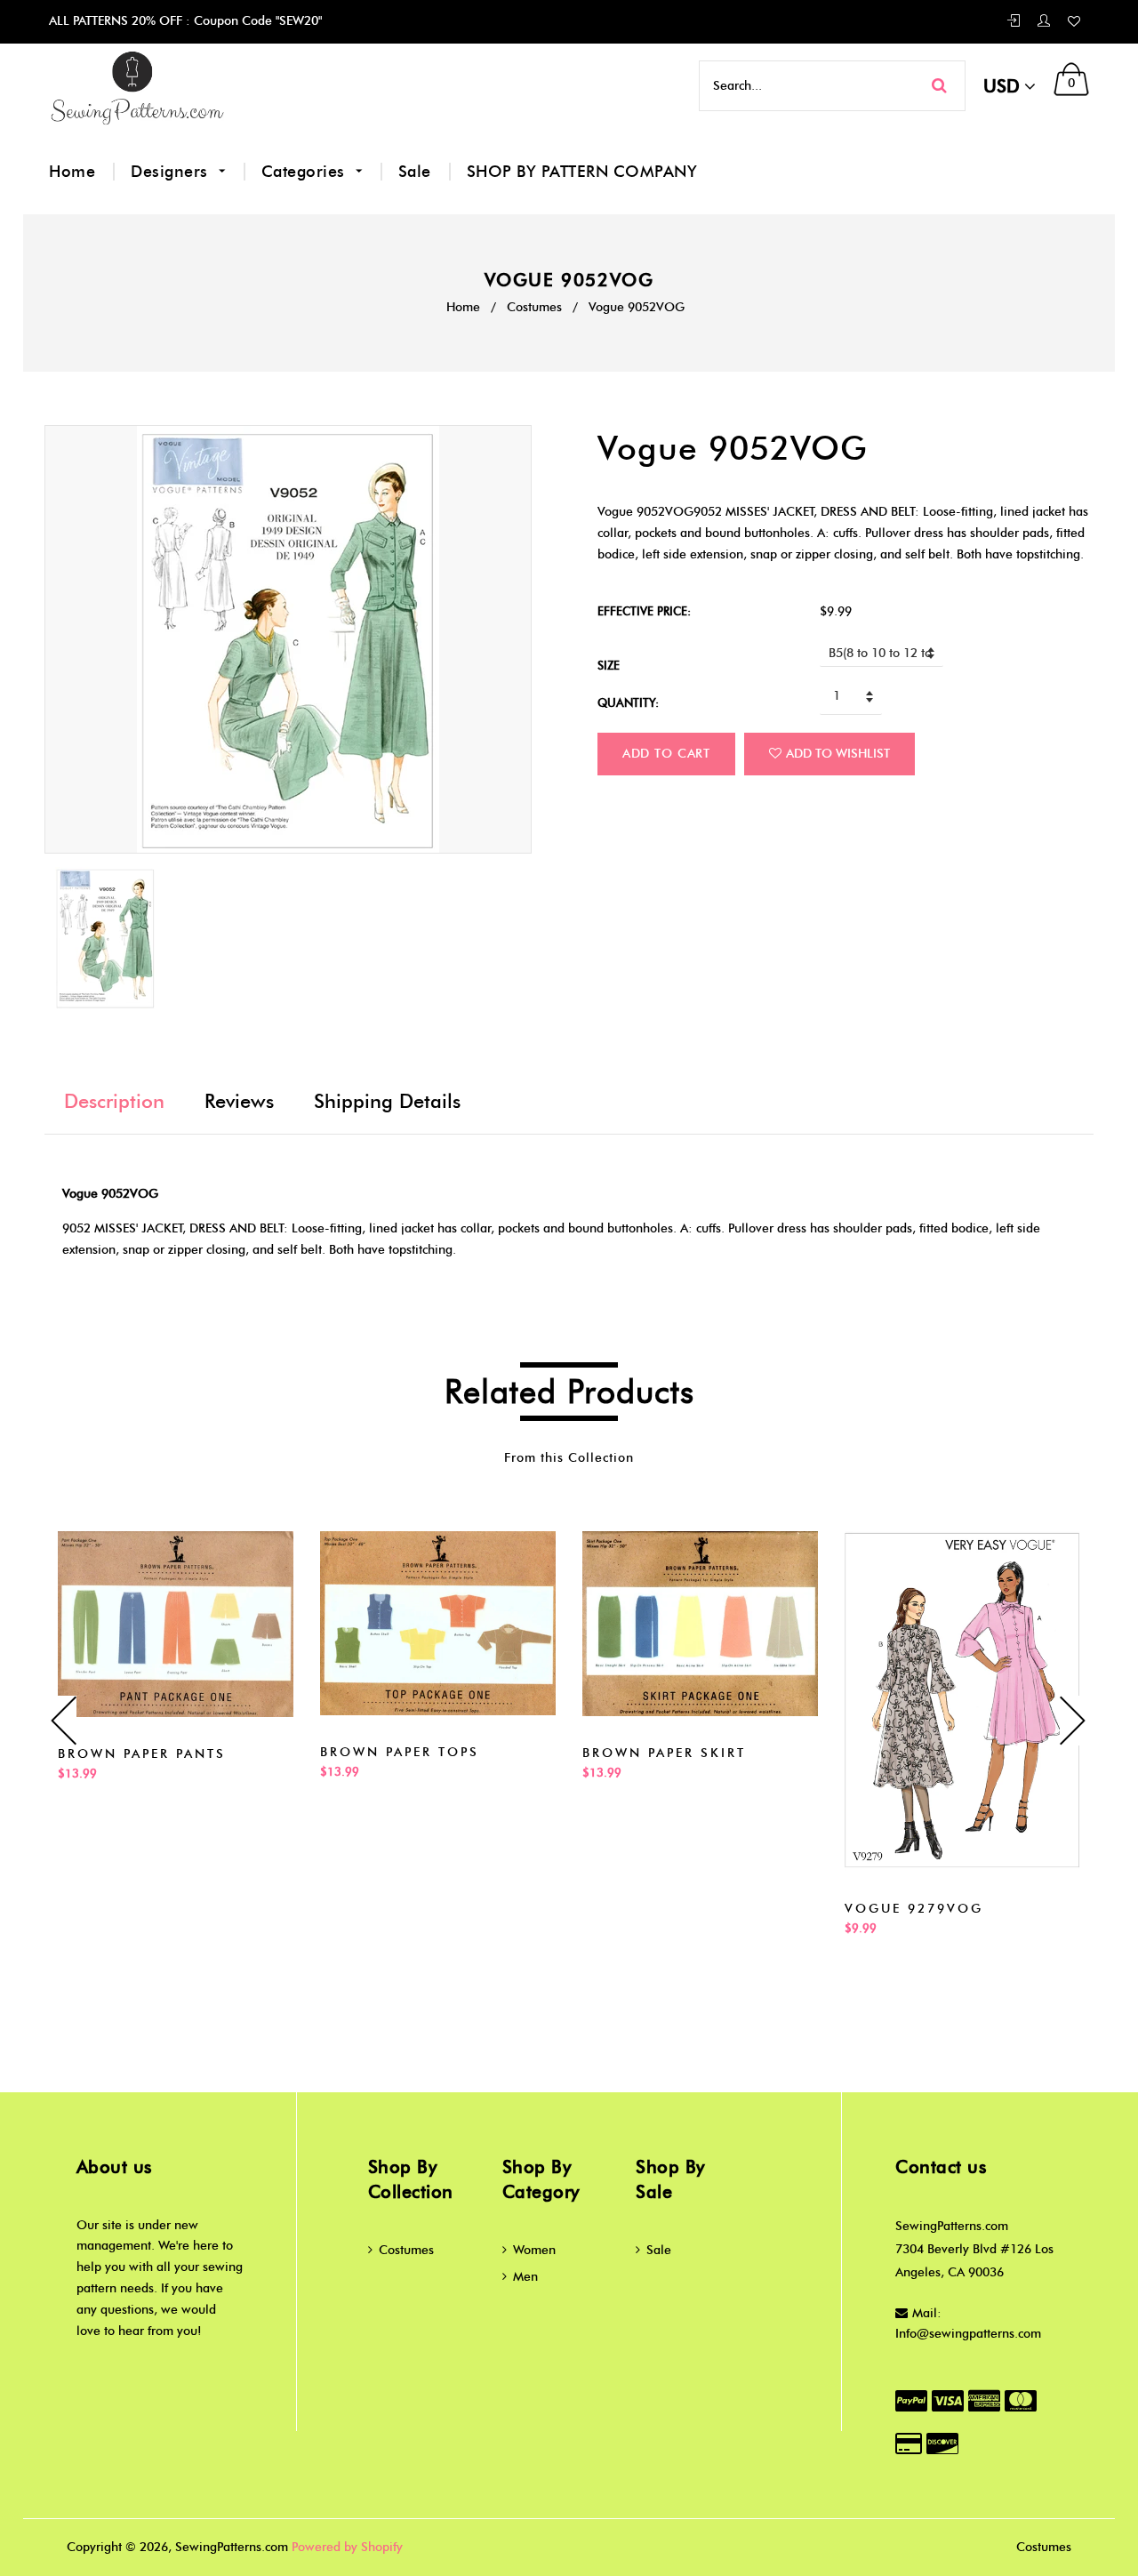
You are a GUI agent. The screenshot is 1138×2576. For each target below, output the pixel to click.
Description (114, 1101)
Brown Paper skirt (664, 1753)
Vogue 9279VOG (914, 1909)
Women (534, 2250)
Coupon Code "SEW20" (256, 21)
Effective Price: (644, 611)
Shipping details (387, 1101)
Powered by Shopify (347, 2547)
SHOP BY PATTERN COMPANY (582, 172)
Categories (306, 172)
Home (72, 172)
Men (525, 2277)
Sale (415, 172)
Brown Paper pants (142, 1754)
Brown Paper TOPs (400, 1752)
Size (609, 665)
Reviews (239, 1101)
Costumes (534, 307)
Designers (172, 172)
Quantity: (628, 702)
